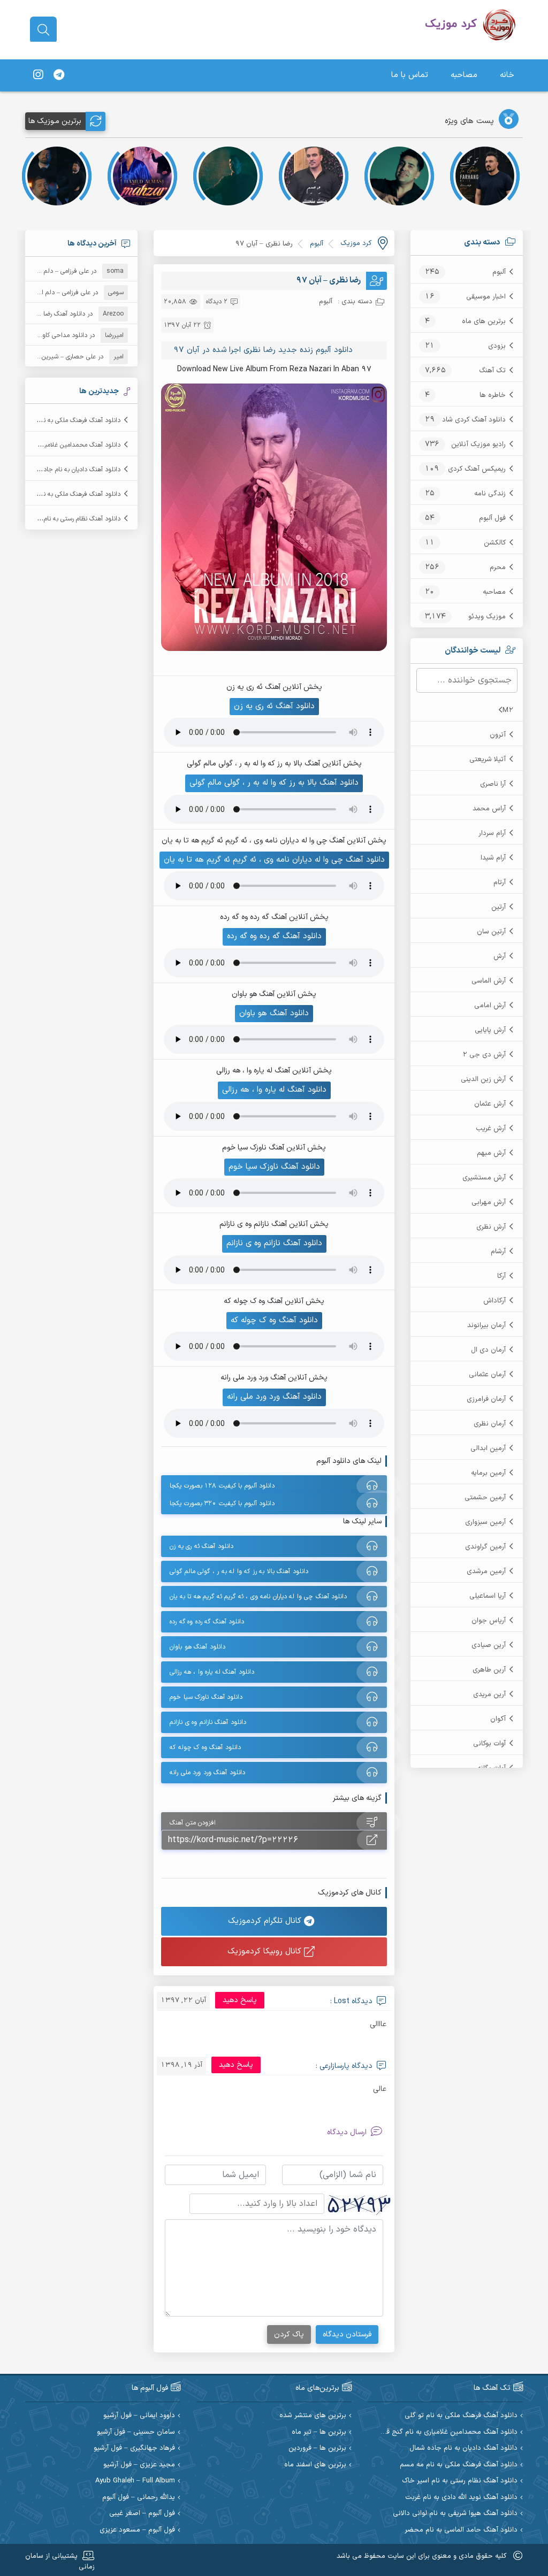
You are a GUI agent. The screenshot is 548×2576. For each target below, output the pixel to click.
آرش (500, 956)
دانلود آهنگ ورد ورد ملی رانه (274, 1397)
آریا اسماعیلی (488, 1596)
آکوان (498, 1719)
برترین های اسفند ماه (315, 2465)
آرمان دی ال (488, 1350)
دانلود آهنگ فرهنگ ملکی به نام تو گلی (70, 420)
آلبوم (499, 272)
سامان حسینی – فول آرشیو (136, 2432)
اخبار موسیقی (486, 297)
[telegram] (59, 75)
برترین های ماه (484, 321)
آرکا (501, 1276)
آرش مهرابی (489, 1202)
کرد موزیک (356, 243)
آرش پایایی (490, 1030)
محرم (498, 568)
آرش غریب (491, 1129)
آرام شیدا (493, 858)
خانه (507, 75)
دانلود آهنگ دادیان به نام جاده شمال (73, 470)
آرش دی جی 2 (484, 1055)
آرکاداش (494, 1301)
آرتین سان (491, 932)
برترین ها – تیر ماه (319, 2432)
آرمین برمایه (488, 1473)
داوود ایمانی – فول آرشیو (139, 2416)
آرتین (498, 907)
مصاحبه (464, 75)
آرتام (500, 883)
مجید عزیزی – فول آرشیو (139, 2465)
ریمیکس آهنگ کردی (477, 469)
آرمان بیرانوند (486, 1325)
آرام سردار (492, 833)
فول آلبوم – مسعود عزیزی (137, 2530)
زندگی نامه (490, 494)
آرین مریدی (489, 1695)
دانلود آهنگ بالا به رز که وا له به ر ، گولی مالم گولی (274, 783)
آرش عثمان (490, 1104)
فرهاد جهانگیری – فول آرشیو (134, 2448)
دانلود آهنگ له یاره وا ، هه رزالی (274, 1090)
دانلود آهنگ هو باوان (274, 1013)
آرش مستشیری (484, 1178)
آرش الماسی (489, 981)
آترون (498, 735)
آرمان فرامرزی (486, 1399)
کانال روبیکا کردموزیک (266, 1952)
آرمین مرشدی (486, 1571)
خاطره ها (493, 395)
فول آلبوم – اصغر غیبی (142, 2514)
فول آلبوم (492, 518)
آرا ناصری (493, 784)
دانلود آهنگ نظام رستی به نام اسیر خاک (68, 519)
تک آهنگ (492, 371)
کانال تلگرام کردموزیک (266, 1921)
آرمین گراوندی (485, 1547)
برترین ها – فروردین (317, 2448)
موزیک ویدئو (487, 617)
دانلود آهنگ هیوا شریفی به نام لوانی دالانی (455, 2514)
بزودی (497, 346)
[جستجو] (43, 30)
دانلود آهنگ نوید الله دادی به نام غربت (461, 2498)
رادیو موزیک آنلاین (478, 444)
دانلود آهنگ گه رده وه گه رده (274, 936)
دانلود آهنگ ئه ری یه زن (274, 706)
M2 (508, 710)
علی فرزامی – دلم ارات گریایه (52, 271)
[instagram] (38, 75)
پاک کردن (289, 2334)
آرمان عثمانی (487, 1375)
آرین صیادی (489, 1645)
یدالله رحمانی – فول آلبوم (139, 2498)
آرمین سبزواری (485, 1522)
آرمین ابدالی (488, 1448)
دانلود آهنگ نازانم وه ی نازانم (274, 1243)
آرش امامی (490, 1006)
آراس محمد (489, 809)
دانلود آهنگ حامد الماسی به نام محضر (461, 2530)
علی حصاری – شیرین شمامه (59, 357)
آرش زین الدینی (483, 1079)
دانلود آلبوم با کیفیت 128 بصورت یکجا (222, 1486)
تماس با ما (410, 75)
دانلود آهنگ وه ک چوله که (274, 1320)
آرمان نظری (490, 1424)
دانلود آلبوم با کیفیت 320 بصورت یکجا (222, 1504)
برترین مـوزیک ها (55, 121)
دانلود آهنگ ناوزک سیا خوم (274, 1167)
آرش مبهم (491, 1153)
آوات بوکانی (489, 1744)
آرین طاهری (489, 1670)
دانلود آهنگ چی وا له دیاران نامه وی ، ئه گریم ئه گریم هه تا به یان (274, 860)
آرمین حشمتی (485, 1498)
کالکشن (495, 543)
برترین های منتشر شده (313, 2416)
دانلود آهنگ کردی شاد (474, 420)
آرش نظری (491, 1227)
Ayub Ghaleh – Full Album (135, 2481)
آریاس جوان (489, 1621)
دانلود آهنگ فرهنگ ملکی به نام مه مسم (68, 494)
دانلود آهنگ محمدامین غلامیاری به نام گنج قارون (446, 2432)
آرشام (498, 1252)
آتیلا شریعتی (488, 760)
